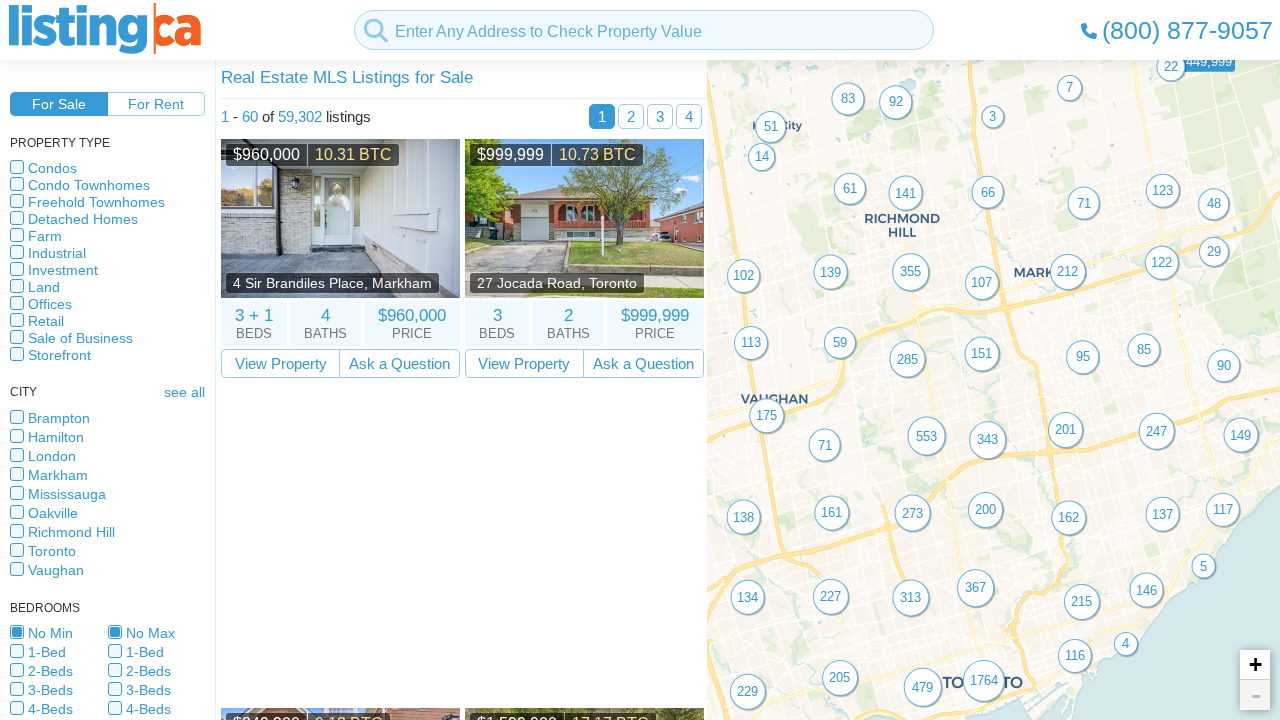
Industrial (57, 253)
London (52, 456)
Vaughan (56, 570)
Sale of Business (80, 338)
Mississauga (67, 494)
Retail (46, 321)
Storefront (59, 355)
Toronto (52, 551)
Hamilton (56, 437)
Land (44, 287)
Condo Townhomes (89, 185)
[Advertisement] (462, 543)
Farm (45, 236)
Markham (58, 475)
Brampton (59, 418)
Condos (52, 168)
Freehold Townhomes (96, 202)
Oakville (53, 513)
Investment (63, 270)
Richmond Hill (71, 532)
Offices (50, 304)
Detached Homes (83, 219)
